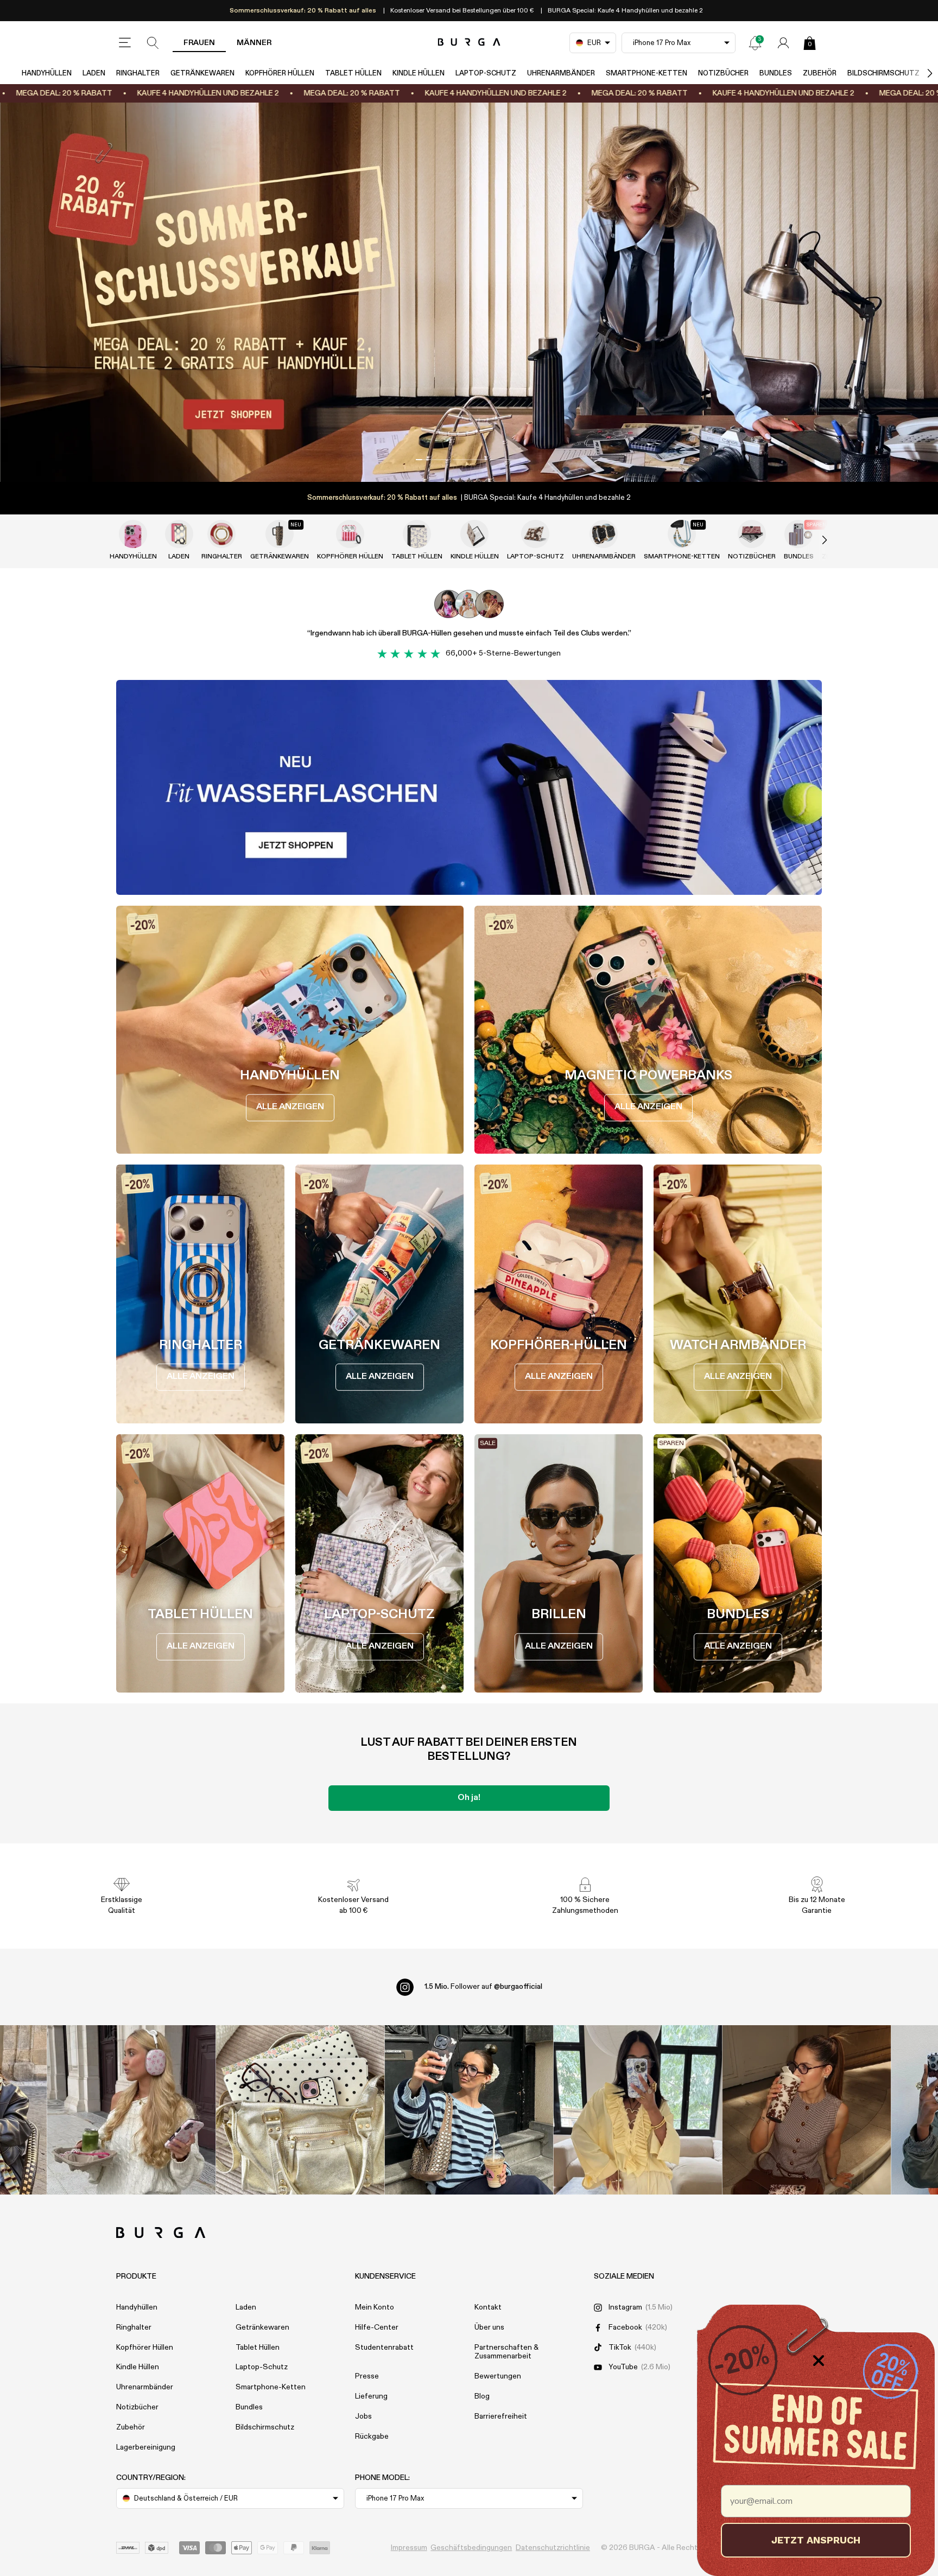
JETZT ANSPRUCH (816, 2540)
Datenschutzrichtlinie (553, 2548)
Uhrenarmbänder (561, 74)
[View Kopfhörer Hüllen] (350, 534)
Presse (367, 2376)
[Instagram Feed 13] (132, 2110)
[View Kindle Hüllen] (474, 534)
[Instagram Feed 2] (638, 2110)
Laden (94, 74)
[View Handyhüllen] (133, 534)
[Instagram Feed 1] (469, 2110)
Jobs (363, 2416)
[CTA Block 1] (469, 787)
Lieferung (371, 2396)
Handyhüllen (47, 74)
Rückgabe (372, 2437)
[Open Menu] (125, 43)
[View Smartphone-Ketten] (682, 534)
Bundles (776, 74)
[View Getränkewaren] (280, 534)
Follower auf (483, 1987)
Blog (482, 2396)
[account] (783, 43)
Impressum (409, 2548)
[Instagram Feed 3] (807, 2110)
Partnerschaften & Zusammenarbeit (506, 2352)
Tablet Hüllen (353, 74)
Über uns (489, 2327)
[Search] (153, 43)
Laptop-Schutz (486, 74)
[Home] (469, 43)
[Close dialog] (819, 2361)
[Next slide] (813, 540)
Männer (254, 43)
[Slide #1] (469, 460)
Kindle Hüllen (419, 74)
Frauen (199, 43)
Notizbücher (723, 74)
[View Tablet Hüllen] (417, 534)
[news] (755, 43)
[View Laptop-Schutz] (535, 534)
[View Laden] (179, 534)
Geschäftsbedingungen (471, 2548)
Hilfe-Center (377, 2327)
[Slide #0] (432, 460)
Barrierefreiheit (501, 2416)
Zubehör (820, 74)
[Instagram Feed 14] (300, 2110)
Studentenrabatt (384, 2348)
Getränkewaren (202, 74)
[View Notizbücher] (752, 534)
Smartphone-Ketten (647, 74)
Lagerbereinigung (146, 2447)
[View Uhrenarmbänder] (604, 534)
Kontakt (488, 2307)
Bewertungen (498, 2376)
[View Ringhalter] (221, 534)
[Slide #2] (506, 460)
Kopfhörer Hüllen (280, 74)
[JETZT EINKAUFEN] (469, 292)
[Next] (918, 74)
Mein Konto (375, 2307)
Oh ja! (469, 1798)
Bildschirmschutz (883, 74)
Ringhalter (138, 74)
